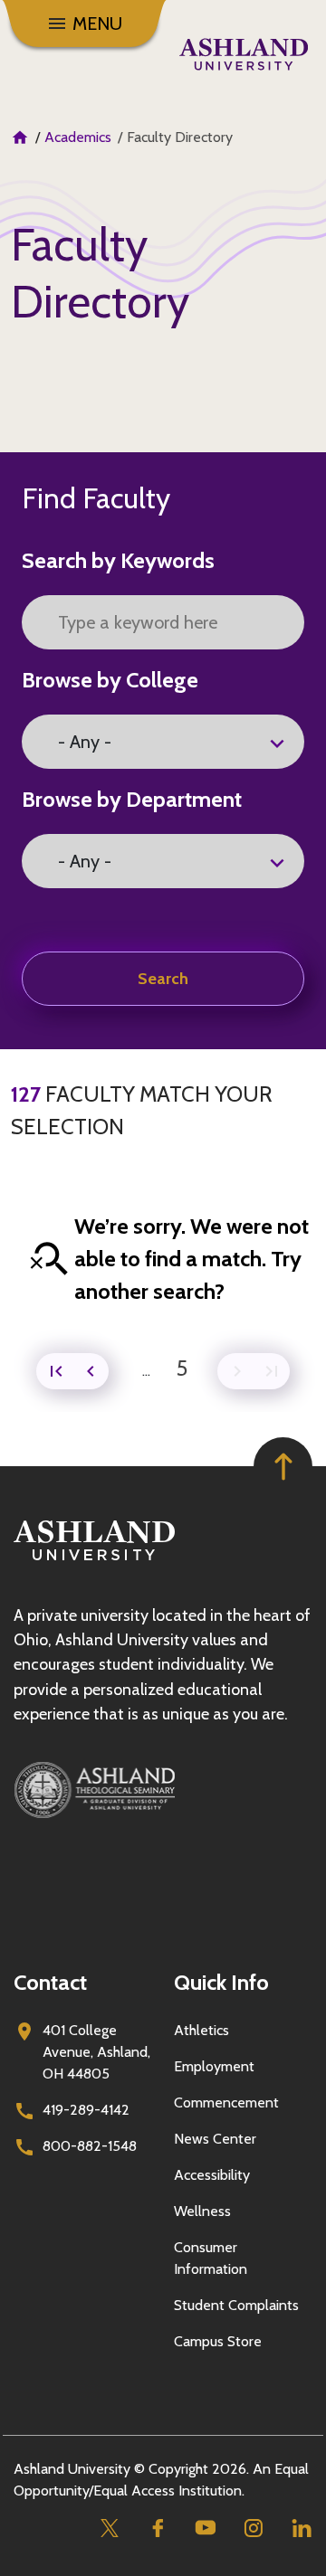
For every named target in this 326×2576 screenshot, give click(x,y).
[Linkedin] (301, 2528)
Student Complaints (236, 2305)
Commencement (226, 2102)
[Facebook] (157, 2528)
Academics (78, 137)
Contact (50, 1982)
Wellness (202, 2211)
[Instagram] (253, 2528)
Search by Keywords (118, 560)
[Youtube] (205, 2528)
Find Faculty (96, 498)
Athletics (201, 2030)
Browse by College (110, 680)
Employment (214, 2066)
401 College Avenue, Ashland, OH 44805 (96, 2052)
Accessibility (212, 2175)
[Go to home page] (244, 54)
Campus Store (218, 2341)
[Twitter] (109, 2528)
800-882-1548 (90, 2146)
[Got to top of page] (283, 1467)
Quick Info (221, 1982)
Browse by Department (132, 799)
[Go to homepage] (94, 1561)
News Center (215, 2139)
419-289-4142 (86, 2110)
